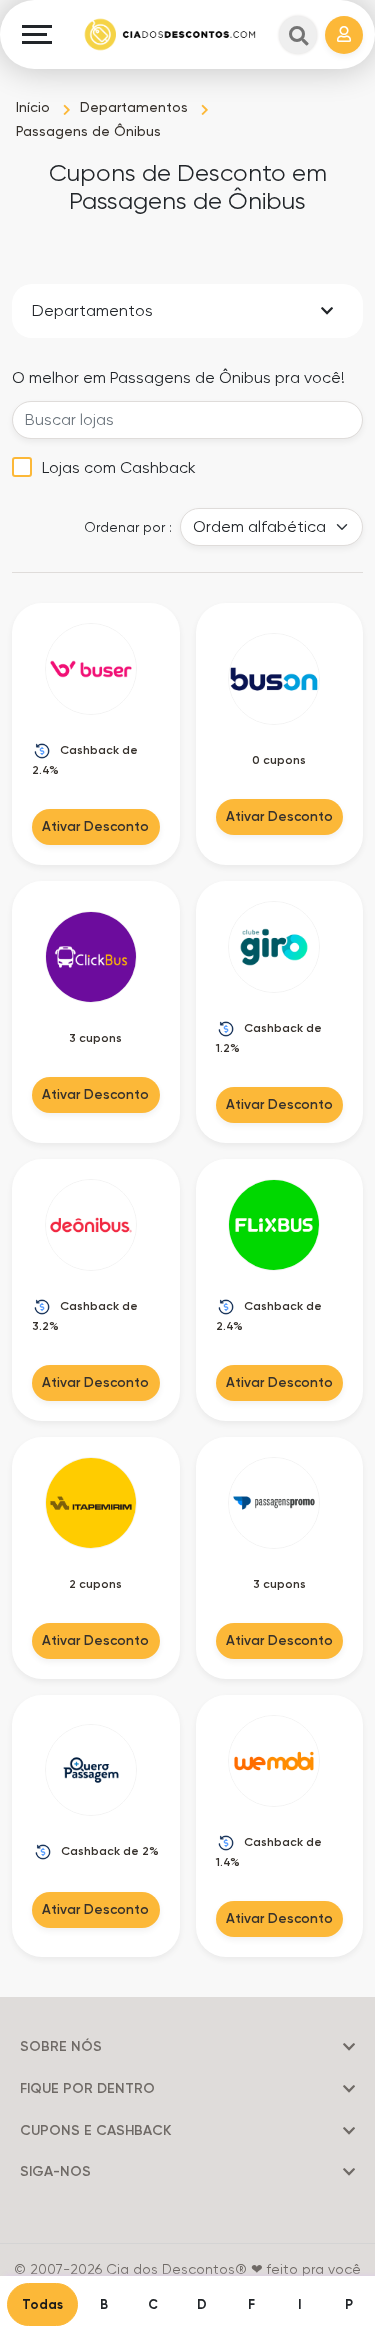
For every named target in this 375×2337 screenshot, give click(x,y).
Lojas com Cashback (119, 467)
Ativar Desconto (95, 826)
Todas (42, 2304)
